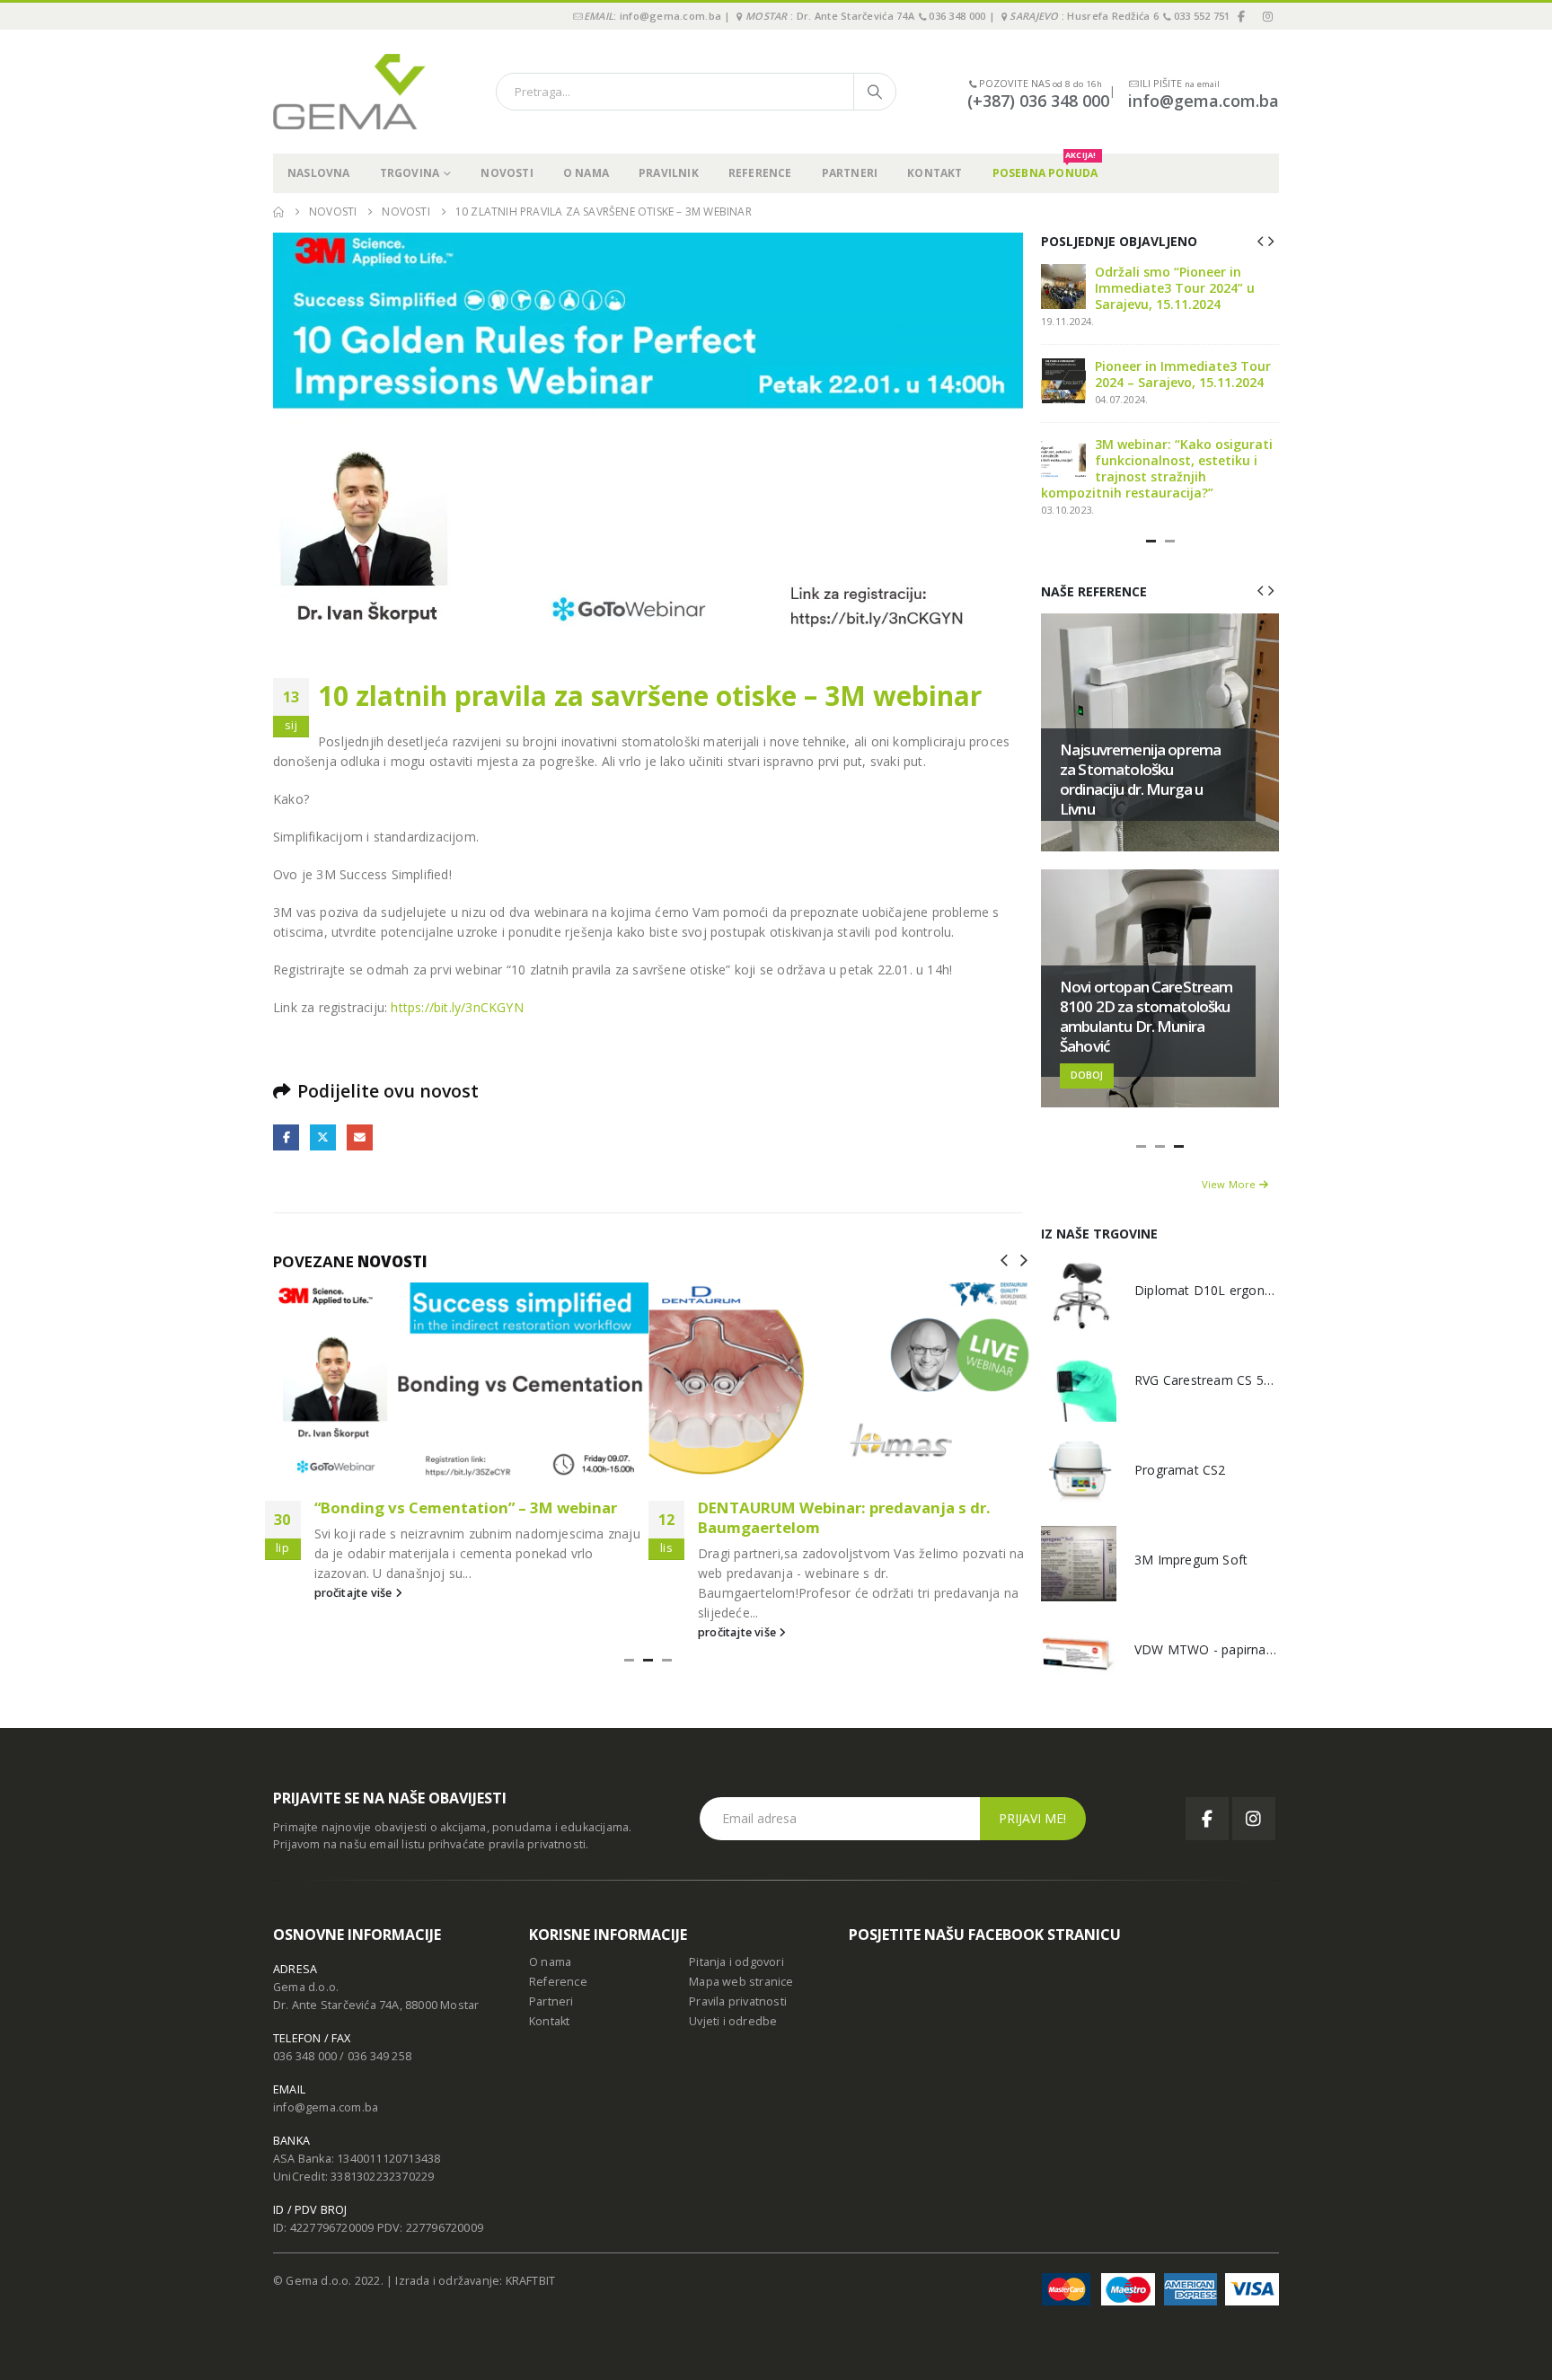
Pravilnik (669, 173)
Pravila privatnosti (738, 2001)
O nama (586, 173)
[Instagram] (1267, 16)
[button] (1004, 1259)
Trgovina (410, 173)
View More (1230, 1184)
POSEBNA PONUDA (1045, 167)
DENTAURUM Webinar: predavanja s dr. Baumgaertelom (844, 1517)
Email (360, 1137)
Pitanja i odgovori (736, 1962)
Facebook (286, 1137)
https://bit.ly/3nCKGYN (457, 1007)
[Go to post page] (457, 1381)
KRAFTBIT (531, 2281)
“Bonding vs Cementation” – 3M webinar (466, 1507)
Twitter (323, 1137)
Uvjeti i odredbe (733, 2021)
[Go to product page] (1079, 1294)
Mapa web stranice (741, 1982)
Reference (760, 173)
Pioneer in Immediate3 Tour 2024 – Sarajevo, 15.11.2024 (1183, 374)
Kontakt (935, 173)
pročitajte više (355, 1593)
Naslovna (319, 173)
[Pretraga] (875, 92)
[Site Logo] (349, 92)
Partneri (850, 173)
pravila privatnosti (538, 1844)
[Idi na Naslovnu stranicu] (278, 212)
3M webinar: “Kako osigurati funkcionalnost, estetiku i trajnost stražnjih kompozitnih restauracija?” (1157, 468)
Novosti (507, 173)
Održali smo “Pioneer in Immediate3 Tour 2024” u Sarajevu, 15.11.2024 (1175, 288)
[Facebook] (1242, 16)
